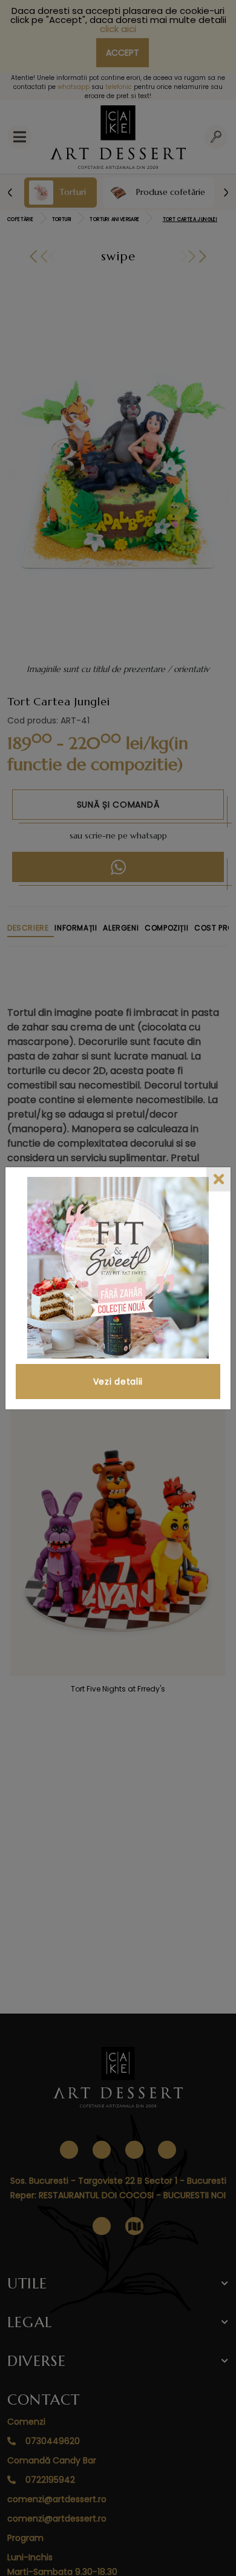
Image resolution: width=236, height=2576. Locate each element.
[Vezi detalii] (118, 1268)
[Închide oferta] (218, 1179)
